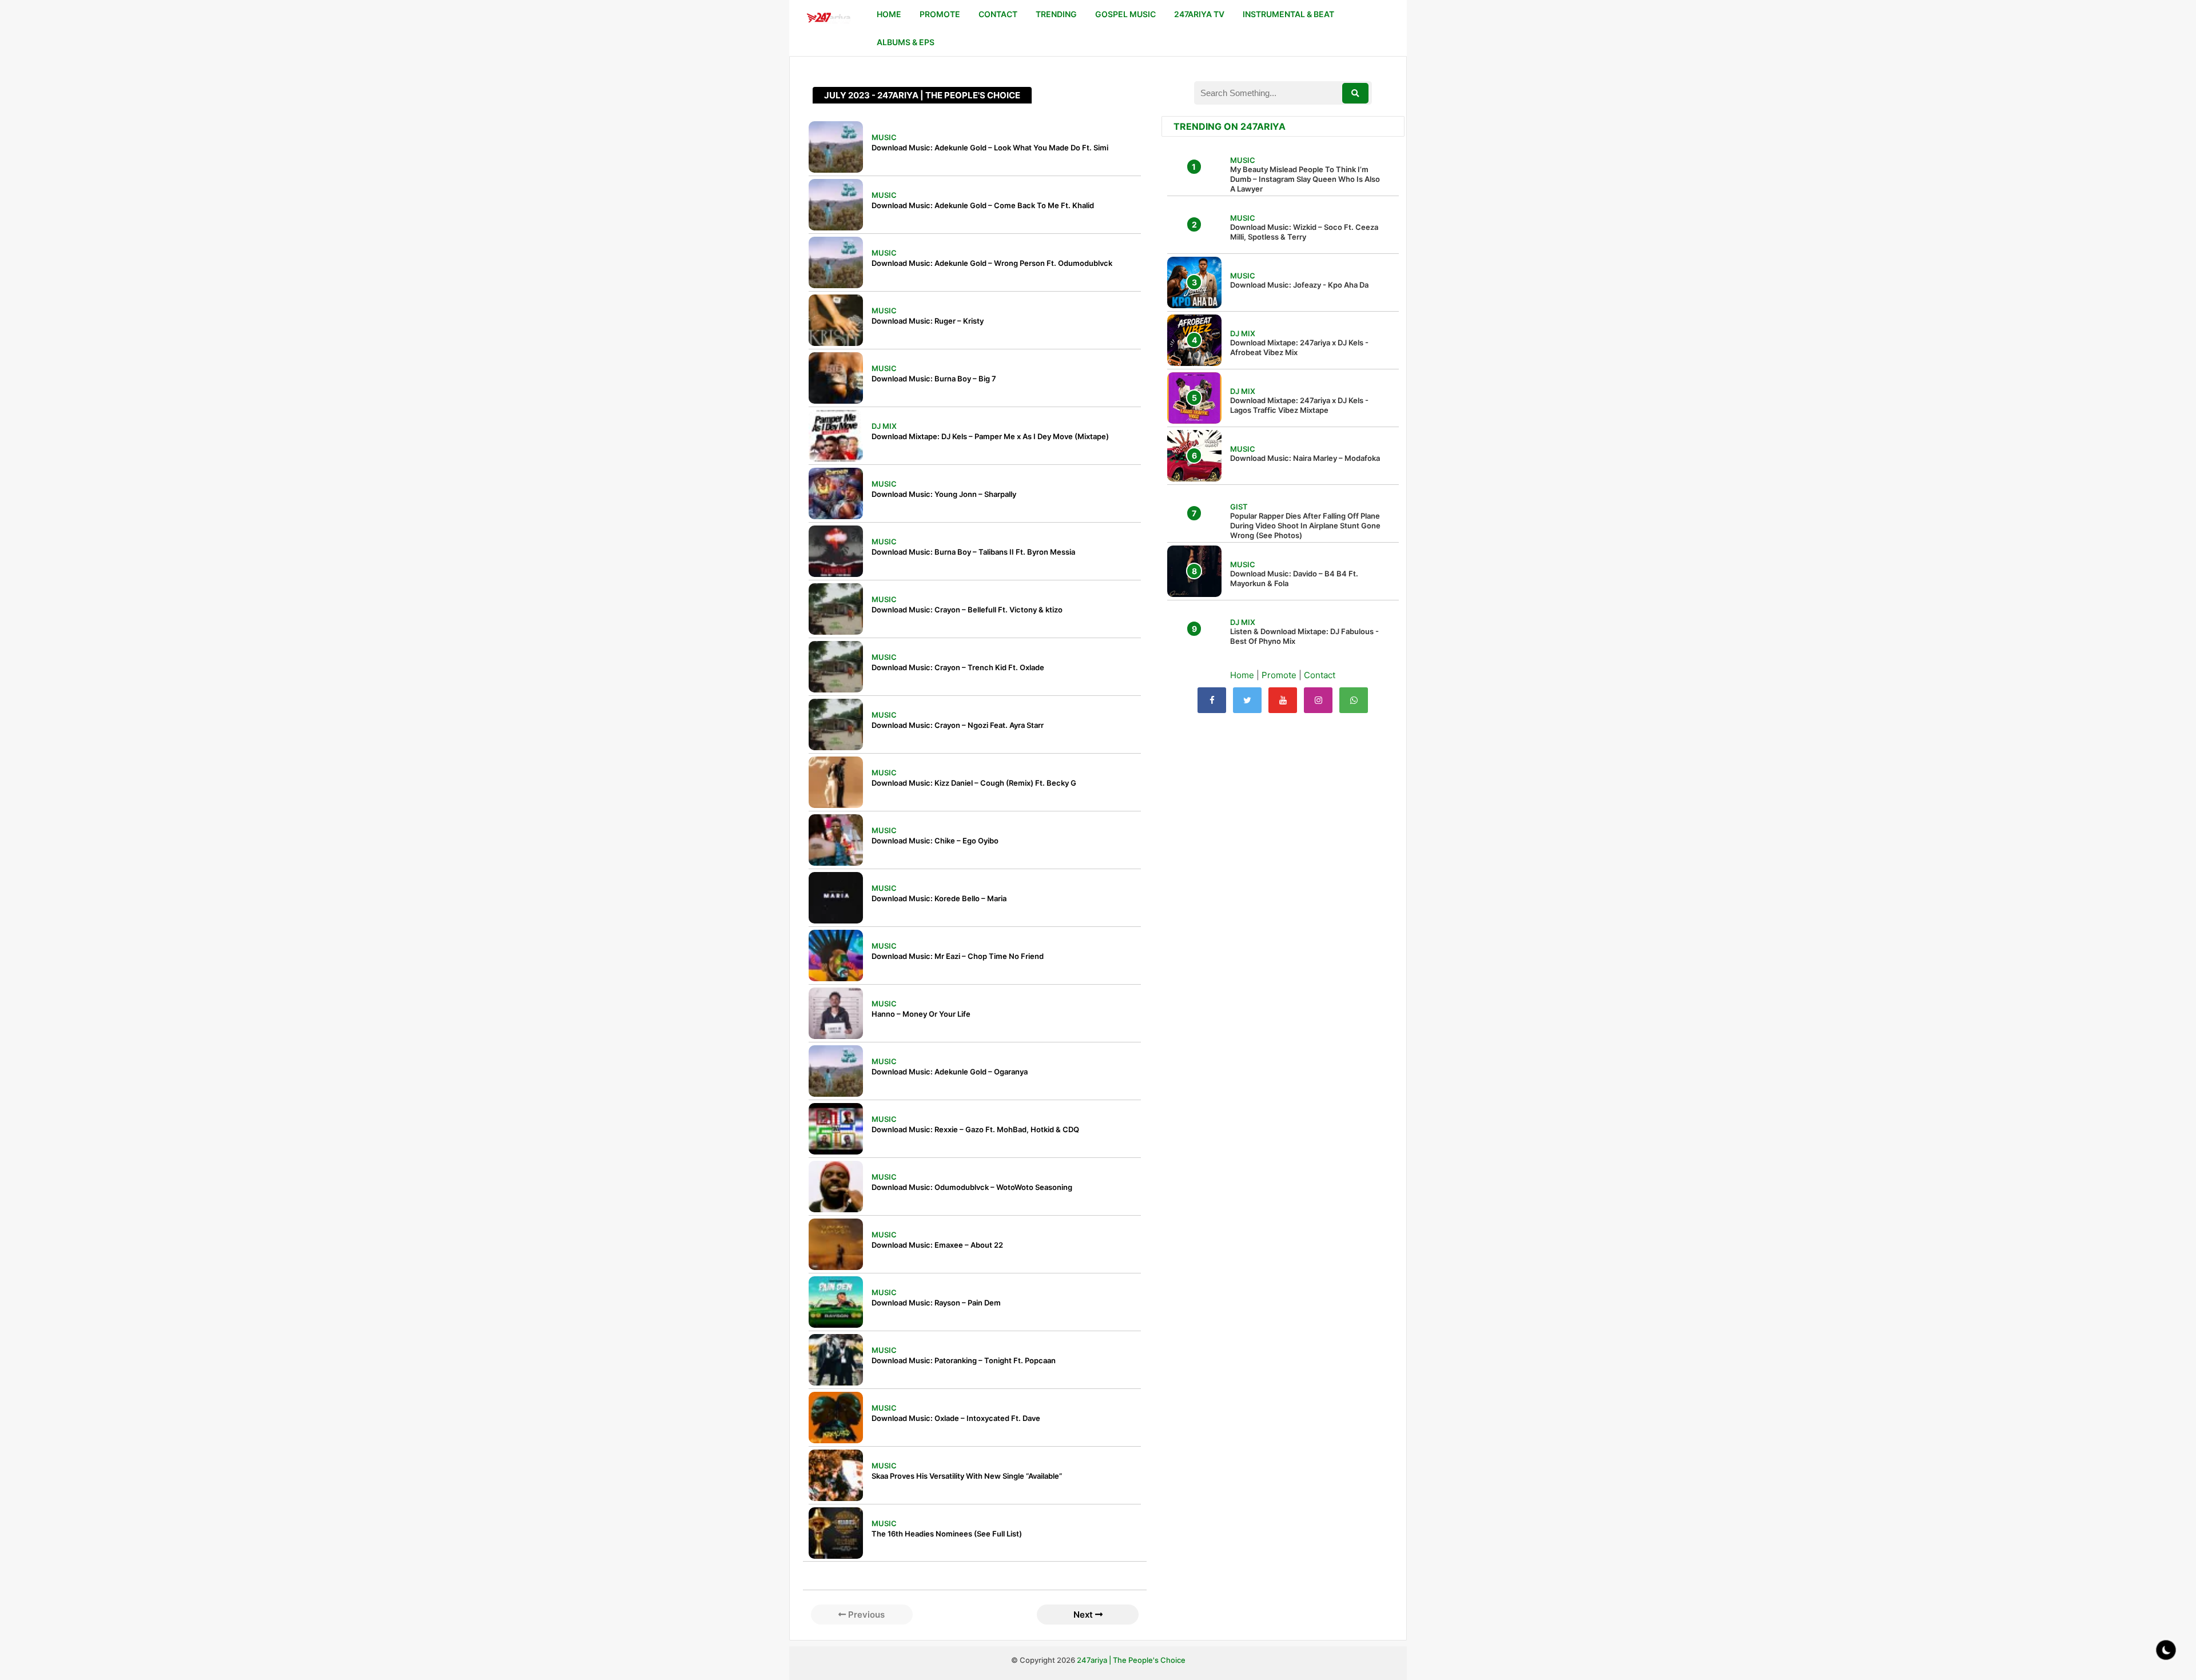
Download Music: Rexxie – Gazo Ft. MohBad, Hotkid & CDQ (975, 1129)
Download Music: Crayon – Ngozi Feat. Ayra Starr (958, 725)
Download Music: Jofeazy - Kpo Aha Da (1299, 285)
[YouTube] (1283, 700)
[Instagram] (1318, 700)
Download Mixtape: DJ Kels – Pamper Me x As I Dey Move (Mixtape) (990, 436)
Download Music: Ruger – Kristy (928, 321)
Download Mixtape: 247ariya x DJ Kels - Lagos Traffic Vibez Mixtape (1299, 405)
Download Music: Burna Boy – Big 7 (934, 379)
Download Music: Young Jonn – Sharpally (944, 494)
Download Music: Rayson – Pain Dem (936, 1303)
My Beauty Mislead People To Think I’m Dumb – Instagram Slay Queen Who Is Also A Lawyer (1305, 179)
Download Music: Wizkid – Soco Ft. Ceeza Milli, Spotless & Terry (1304, 232)
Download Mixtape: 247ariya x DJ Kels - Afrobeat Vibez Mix (1299, 347)
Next (1084, 1615)
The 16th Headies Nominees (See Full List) (947, 1534)
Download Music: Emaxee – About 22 (937, 1245)
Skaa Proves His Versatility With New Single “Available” (967, 1476)
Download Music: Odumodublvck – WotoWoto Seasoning (972, 1187)
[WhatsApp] (1354, 700)
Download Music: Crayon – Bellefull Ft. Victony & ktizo (967, 610)
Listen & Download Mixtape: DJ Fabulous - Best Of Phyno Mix (1304, 636)
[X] (1247, 700)
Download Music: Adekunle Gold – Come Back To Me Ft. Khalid (983, 205)
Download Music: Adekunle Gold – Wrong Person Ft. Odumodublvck (992, 263)
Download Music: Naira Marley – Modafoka (1305, 458)
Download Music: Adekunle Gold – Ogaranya (950, 1072)
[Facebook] (1212, 700)
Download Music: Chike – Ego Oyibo (935, 841)
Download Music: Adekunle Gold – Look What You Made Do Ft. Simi (990, 148)
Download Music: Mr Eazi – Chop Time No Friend (958, 956)
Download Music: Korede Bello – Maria (939, 898)
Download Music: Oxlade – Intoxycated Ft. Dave (956, 1418)
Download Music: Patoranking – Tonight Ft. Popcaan (964, 1360)
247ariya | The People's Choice (1131, 1660)
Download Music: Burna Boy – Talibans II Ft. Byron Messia (973, 552)
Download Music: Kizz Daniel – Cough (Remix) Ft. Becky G (974, 783)
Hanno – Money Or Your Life (921, 1014)
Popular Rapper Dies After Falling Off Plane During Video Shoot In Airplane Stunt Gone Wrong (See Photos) (1305, 526)
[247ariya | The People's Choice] (828, 19)
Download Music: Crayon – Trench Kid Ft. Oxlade (958, 667)
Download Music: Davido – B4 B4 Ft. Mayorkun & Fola (1294, 578)
